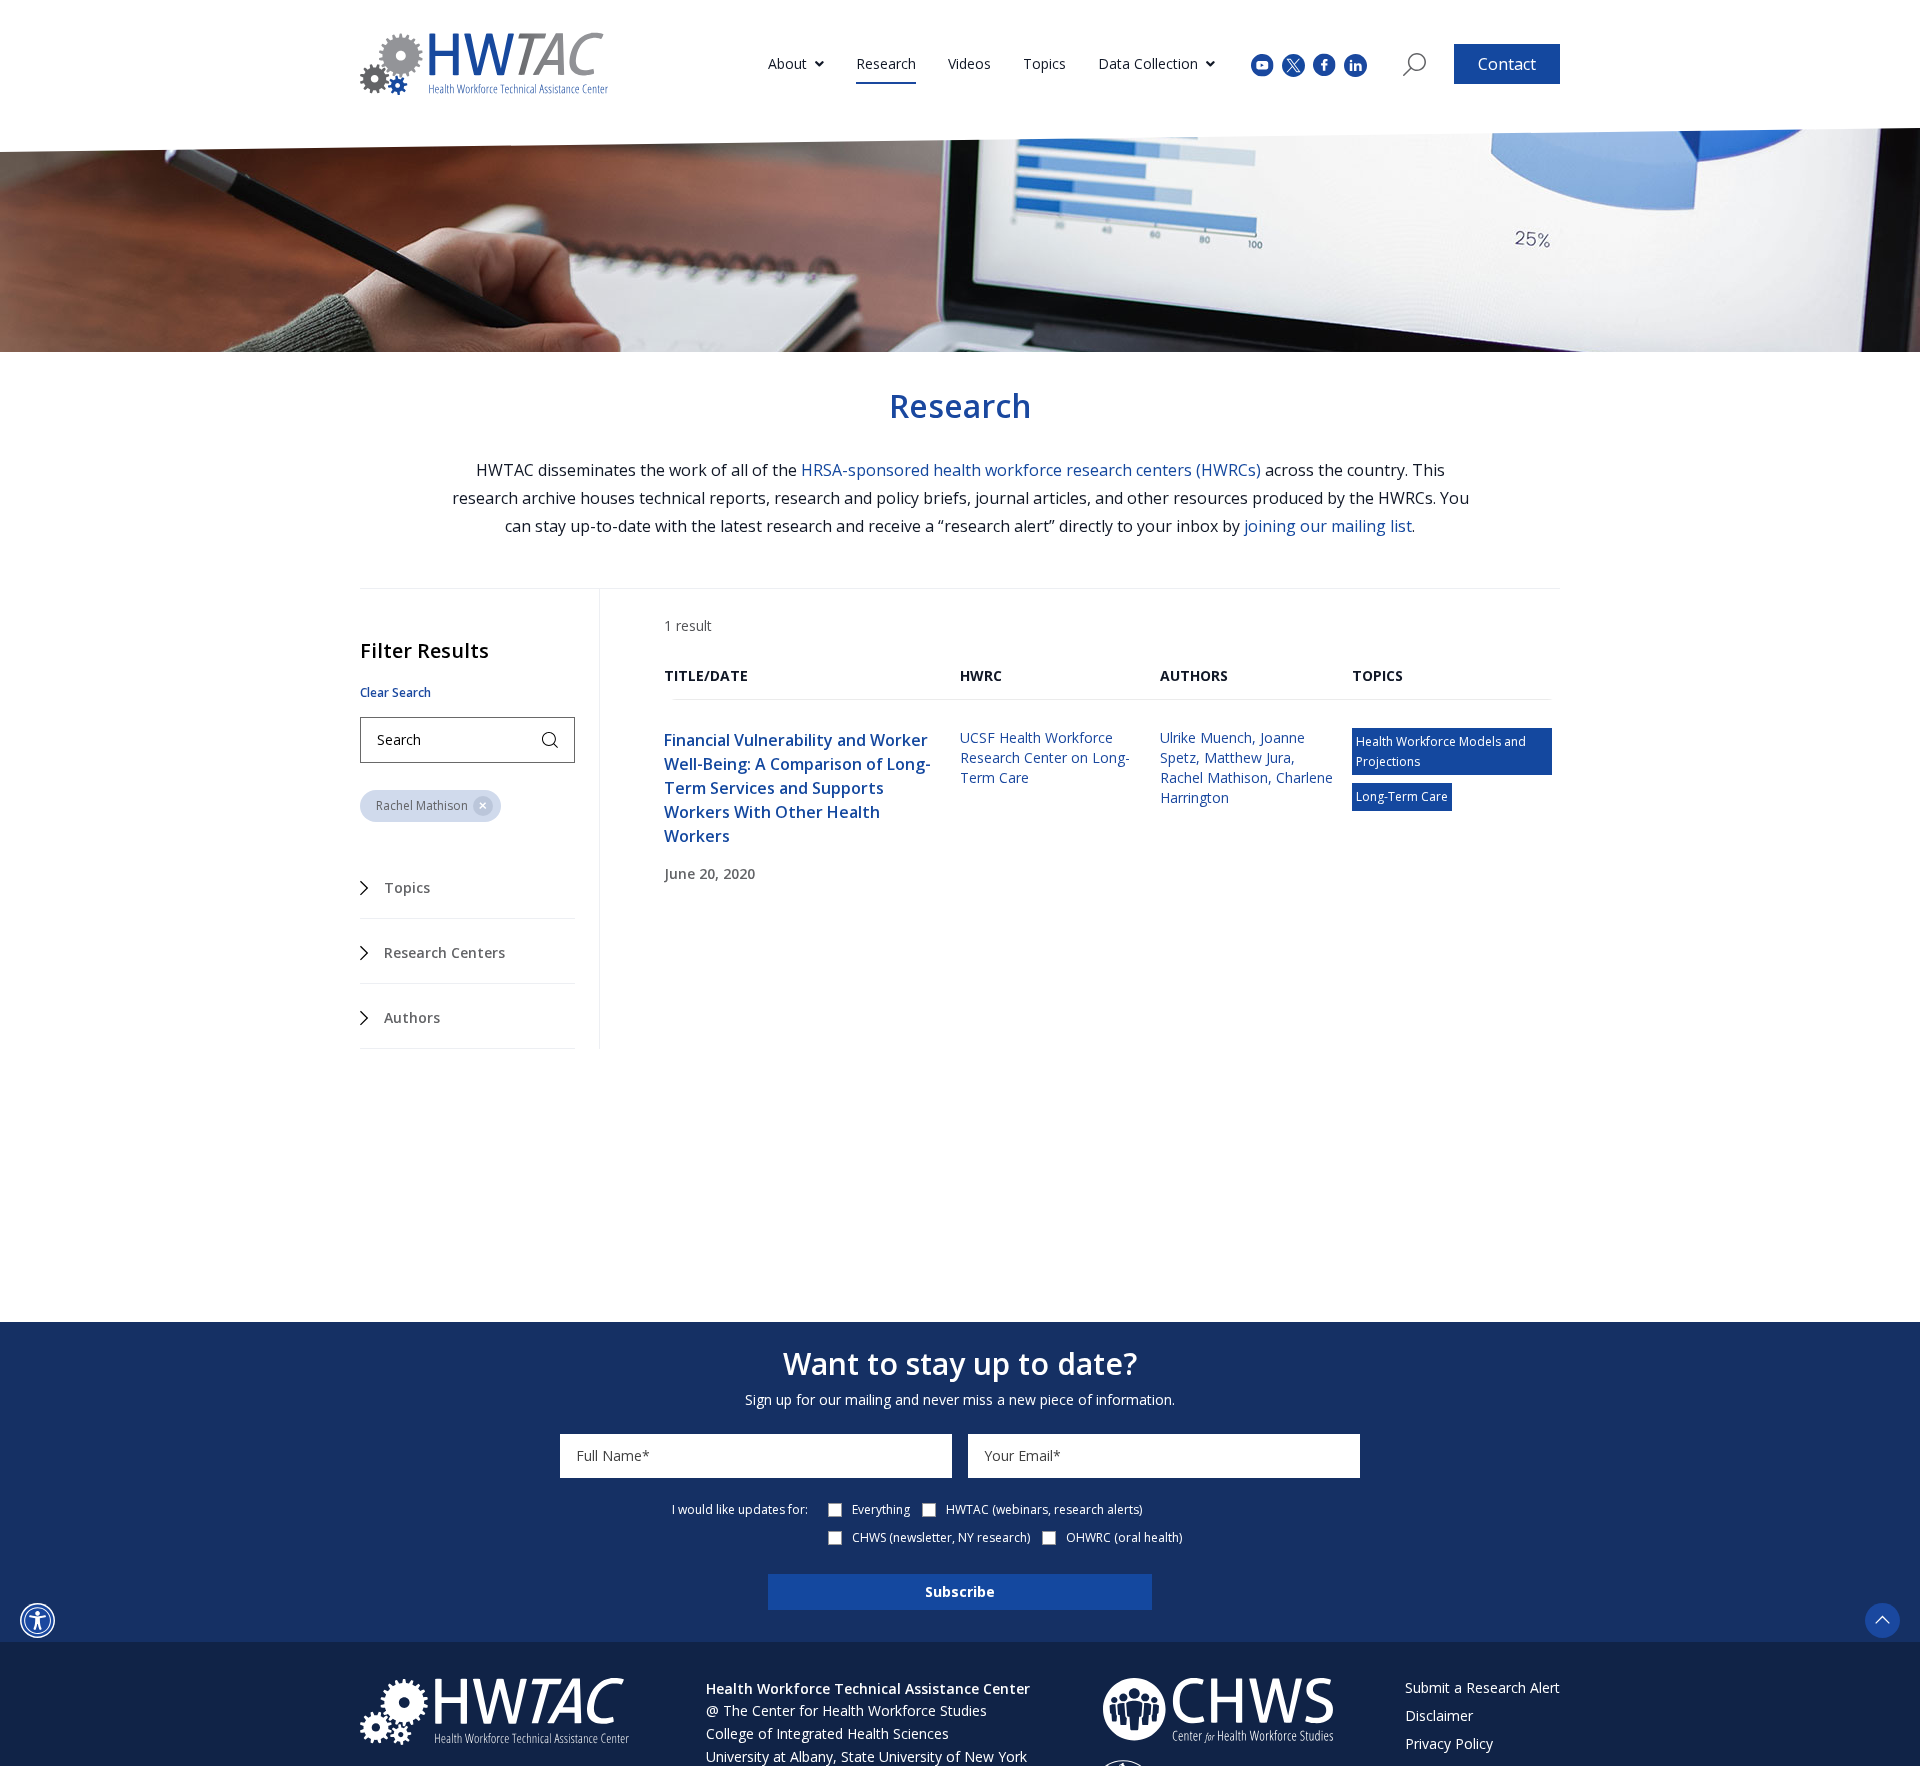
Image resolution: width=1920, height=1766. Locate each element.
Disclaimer (1439, 1715)
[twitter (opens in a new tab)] (1293, 63)
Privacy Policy (1449, 1743)
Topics (1044, 63)
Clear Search (395, 693)
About (787, 63)
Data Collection (1148, 63)
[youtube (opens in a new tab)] (1262, 63)
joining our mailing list (1328, 526)
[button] (37, 1620)
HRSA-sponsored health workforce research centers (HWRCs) (1031, 470)
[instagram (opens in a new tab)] (1355, 63)
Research (886, 63)
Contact (1507, 64)
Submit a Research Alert (1482, 1687)
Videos (969, 63)
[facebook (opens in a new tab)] (1324, 64)
